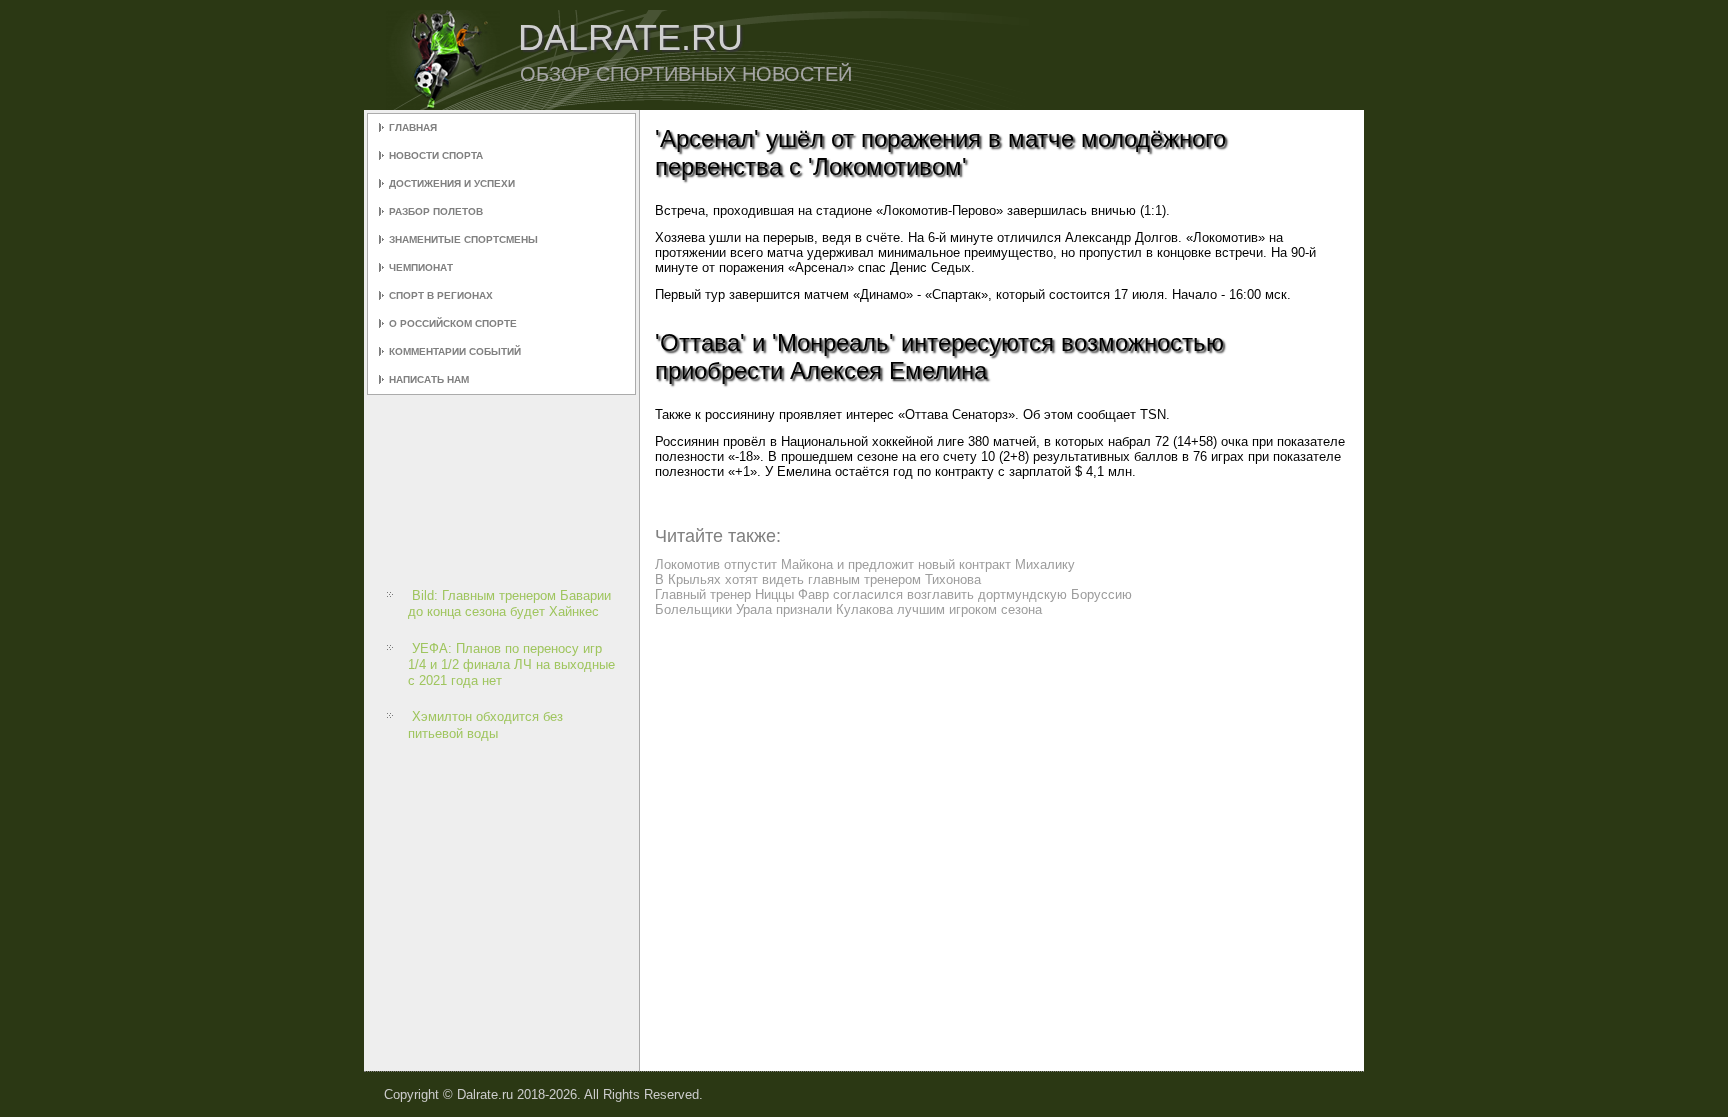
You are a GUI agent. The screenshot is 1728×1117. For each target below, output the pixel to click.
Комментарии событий (455, 351)
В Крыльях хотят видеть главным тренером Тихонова (818, 579)
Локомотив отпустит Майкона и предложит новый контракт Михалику (865, 564)
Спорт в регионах (441, 295)
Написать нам (429, 379)
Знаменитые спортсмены (463, 239)
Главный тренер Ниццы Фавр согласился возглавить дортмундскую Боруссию (893, 594)
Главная (413, 127)
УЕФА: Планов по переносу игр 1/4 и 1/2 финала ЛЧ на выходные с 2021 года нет (511, 665)
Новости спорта (436, 155)
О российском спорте (453, 323)
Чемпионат (421, 267)
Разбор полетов (436, 211)
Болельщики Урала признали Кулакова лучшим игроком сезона (848, 609)
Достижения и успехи (452, 183)
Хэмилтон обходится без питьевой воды (485, 724)
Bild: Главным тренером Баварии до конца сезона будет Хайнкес (509, 603)
